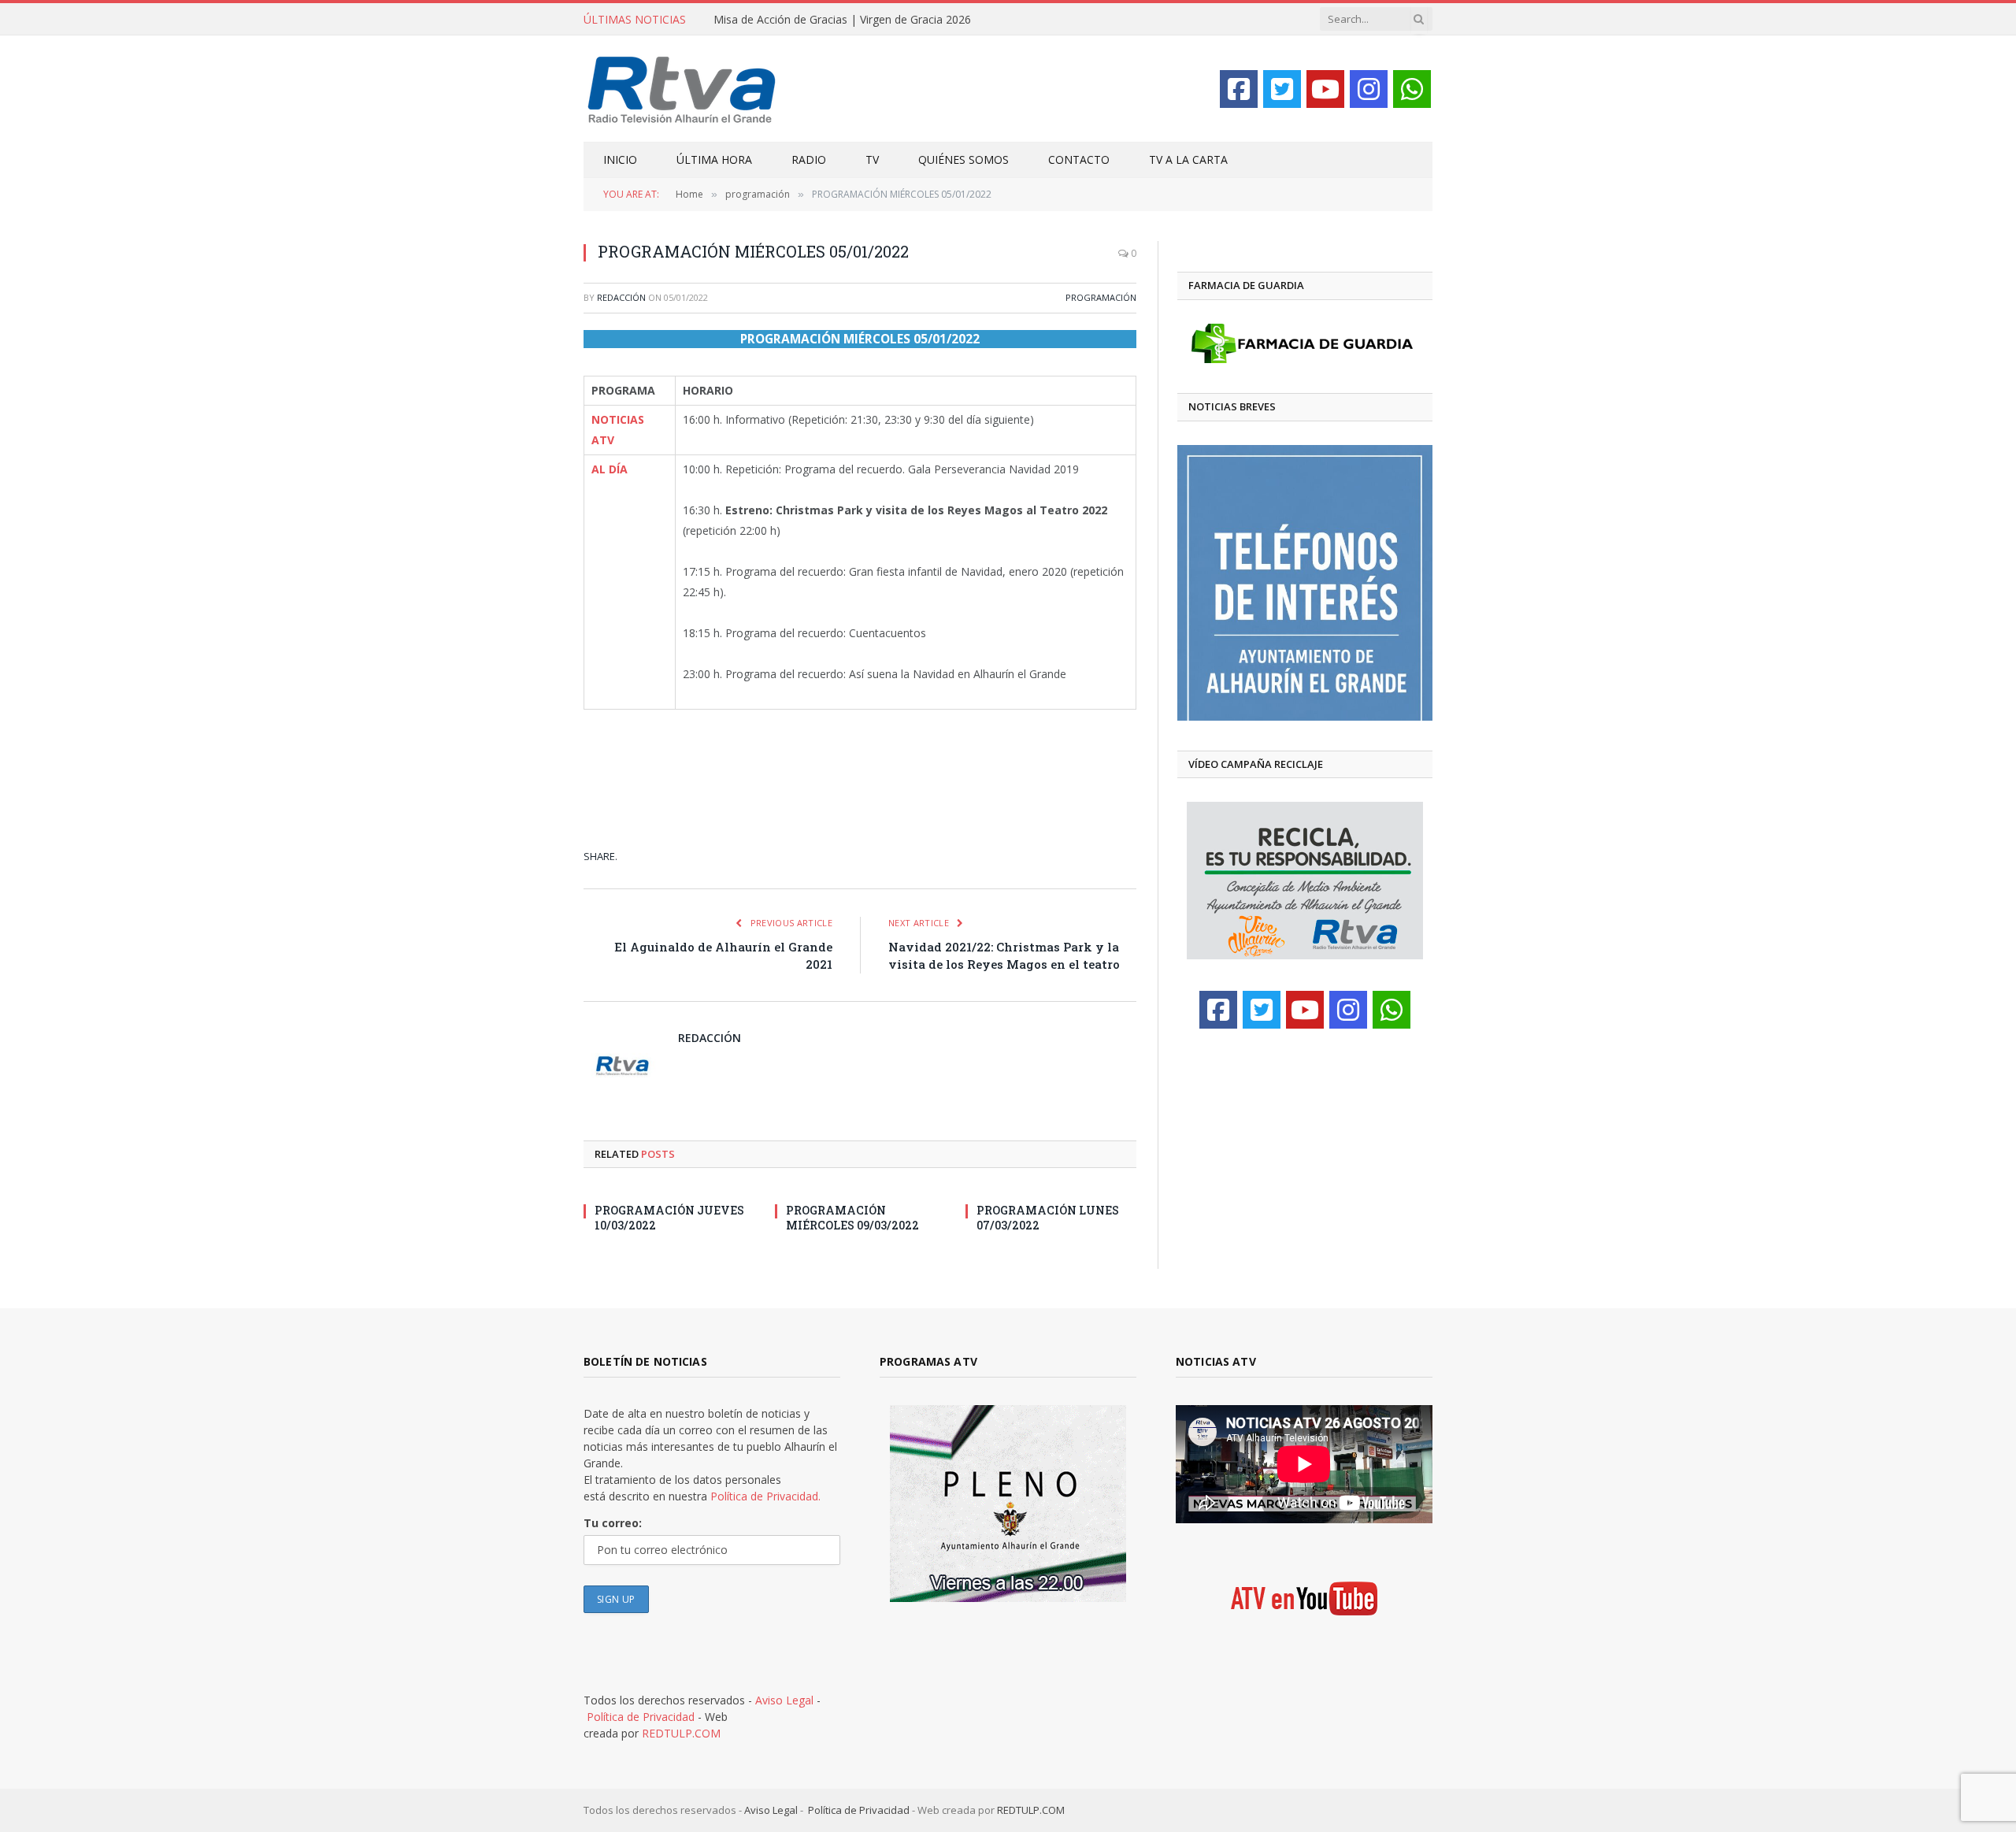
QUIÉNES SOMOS (964, 159)
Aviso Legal (784, 1700)
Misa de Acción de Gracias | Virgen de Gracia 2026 (842, 20)
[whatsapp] (1412, 89)
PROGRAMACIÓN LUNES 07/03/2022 (1048, 1218)
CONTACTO (1079, 159)
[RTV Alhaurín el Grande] (682, 89)
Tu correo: (613, 1523)
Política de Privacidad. (765, 1496)
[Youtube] (1325, 89)
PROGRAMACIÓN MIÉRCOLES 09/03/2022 (852, 1218)
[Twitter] (1282, 89)
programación (1101, 297)
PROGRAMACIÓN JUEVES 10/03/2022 (669, 1218)
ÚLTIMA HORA (714, 159)
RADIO (809, 159)
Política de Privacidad (641, 1717)
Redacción (621, 297)
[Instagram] (1369, 89)
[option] (1305, 583)
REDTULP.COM (681, 1733)
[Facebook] (1239, 89)
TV (872, 159)
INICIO (620, 159)
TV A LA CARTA (1188, 159)
